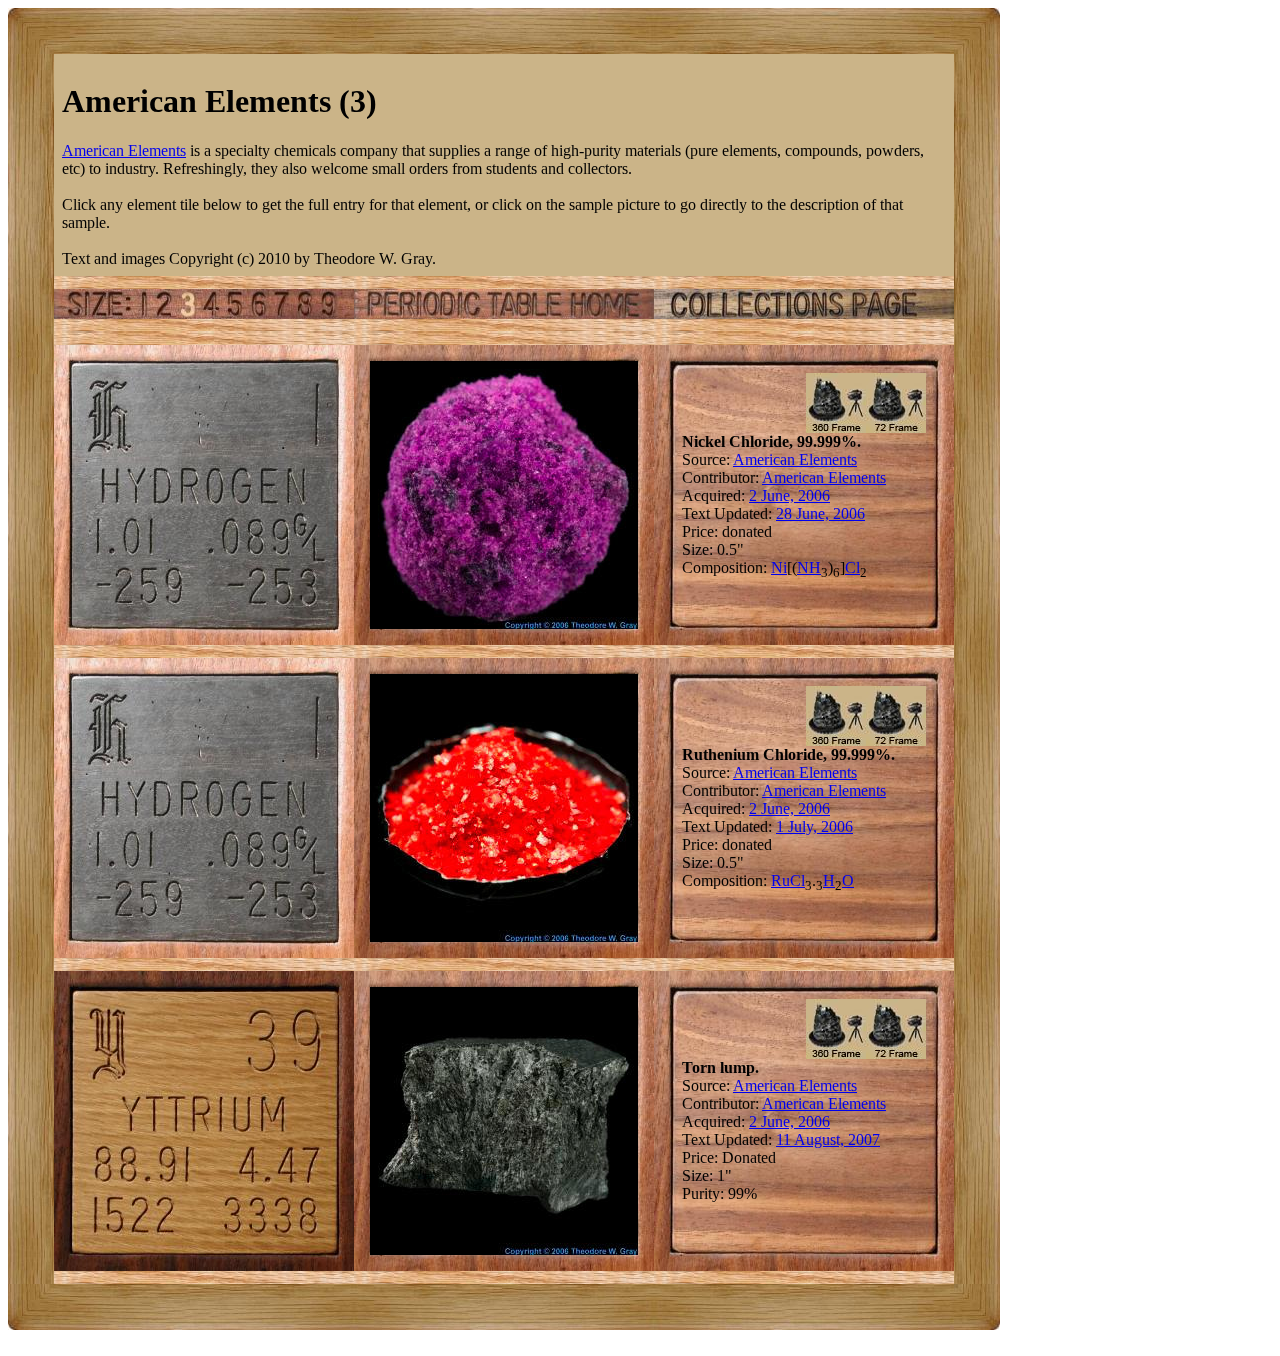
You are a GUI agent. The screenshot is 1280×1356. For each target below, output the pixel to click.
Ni (779, 567)
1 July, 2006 (814, 826)
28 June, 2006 (820, 513)
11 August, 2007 (828, 1139)
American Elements (124, 150)
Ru (780, 880)
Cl (852, 567)
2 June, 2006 (789, 495)
